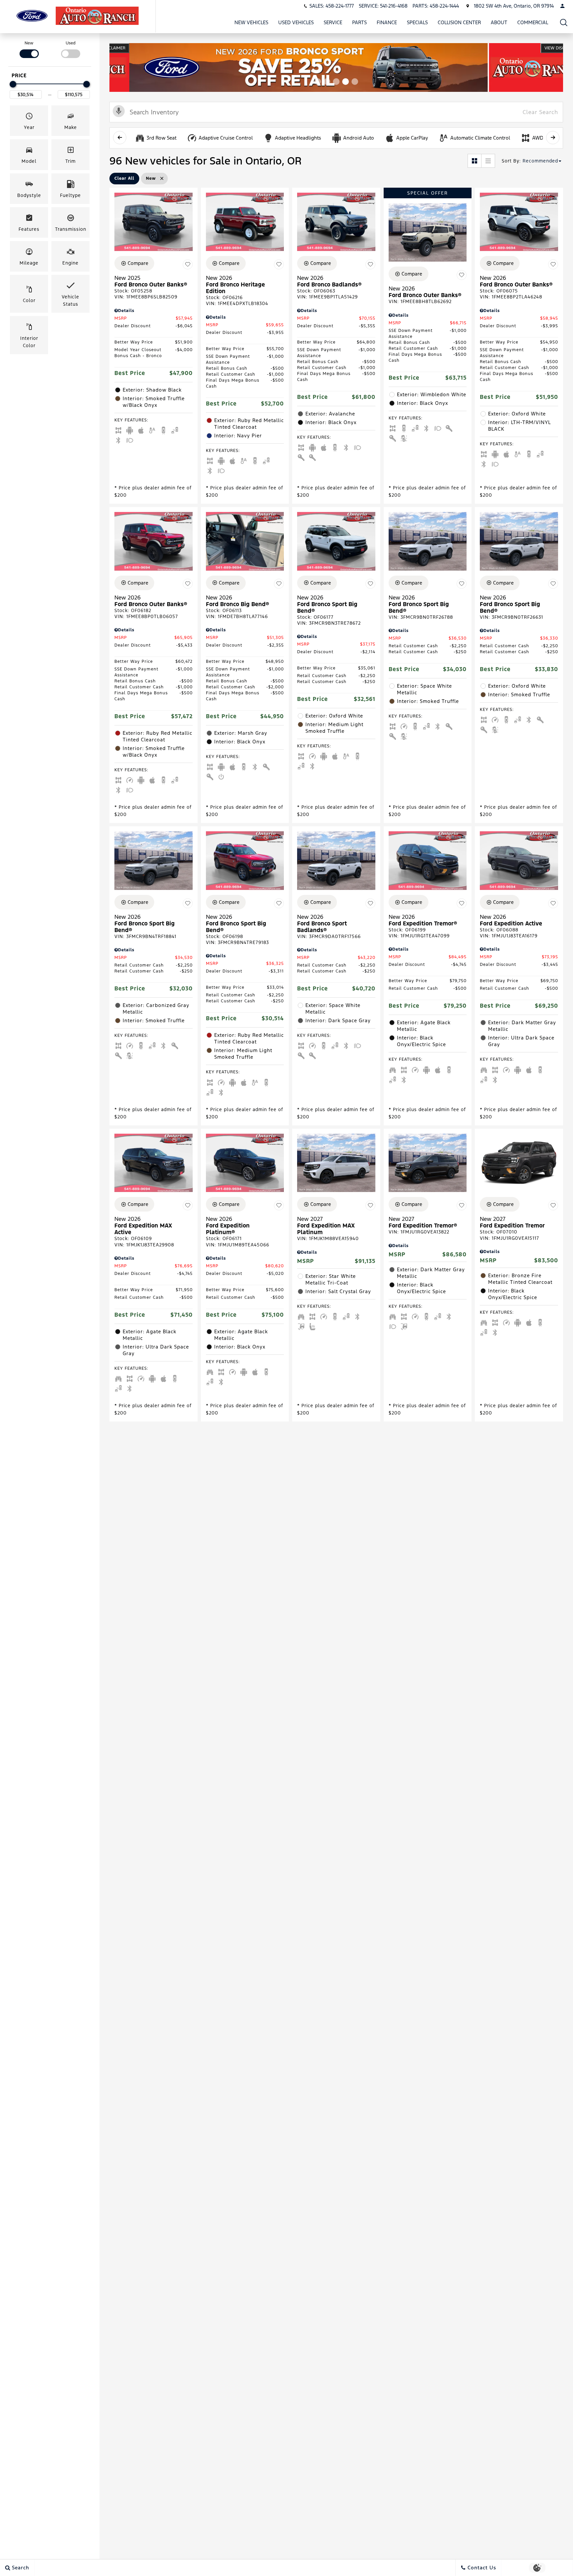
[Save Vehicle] (188, 264)
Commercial (533, 22)
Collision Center (459, 22)
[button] (564, 22)
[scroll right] (553, 138)
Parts (359, 22)
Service (333, 22)
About (499, 22)
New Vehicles (251, 22)
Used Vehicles (296, 22)
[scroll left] (120, 138)
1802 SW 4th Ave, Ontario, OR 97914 (514, 6)
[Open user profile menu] (562, 6)
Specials (417, 22)
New (29, 43)
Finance (387, 22)
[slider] (13, 84)
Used (71, 43)
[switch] (29, 49)
